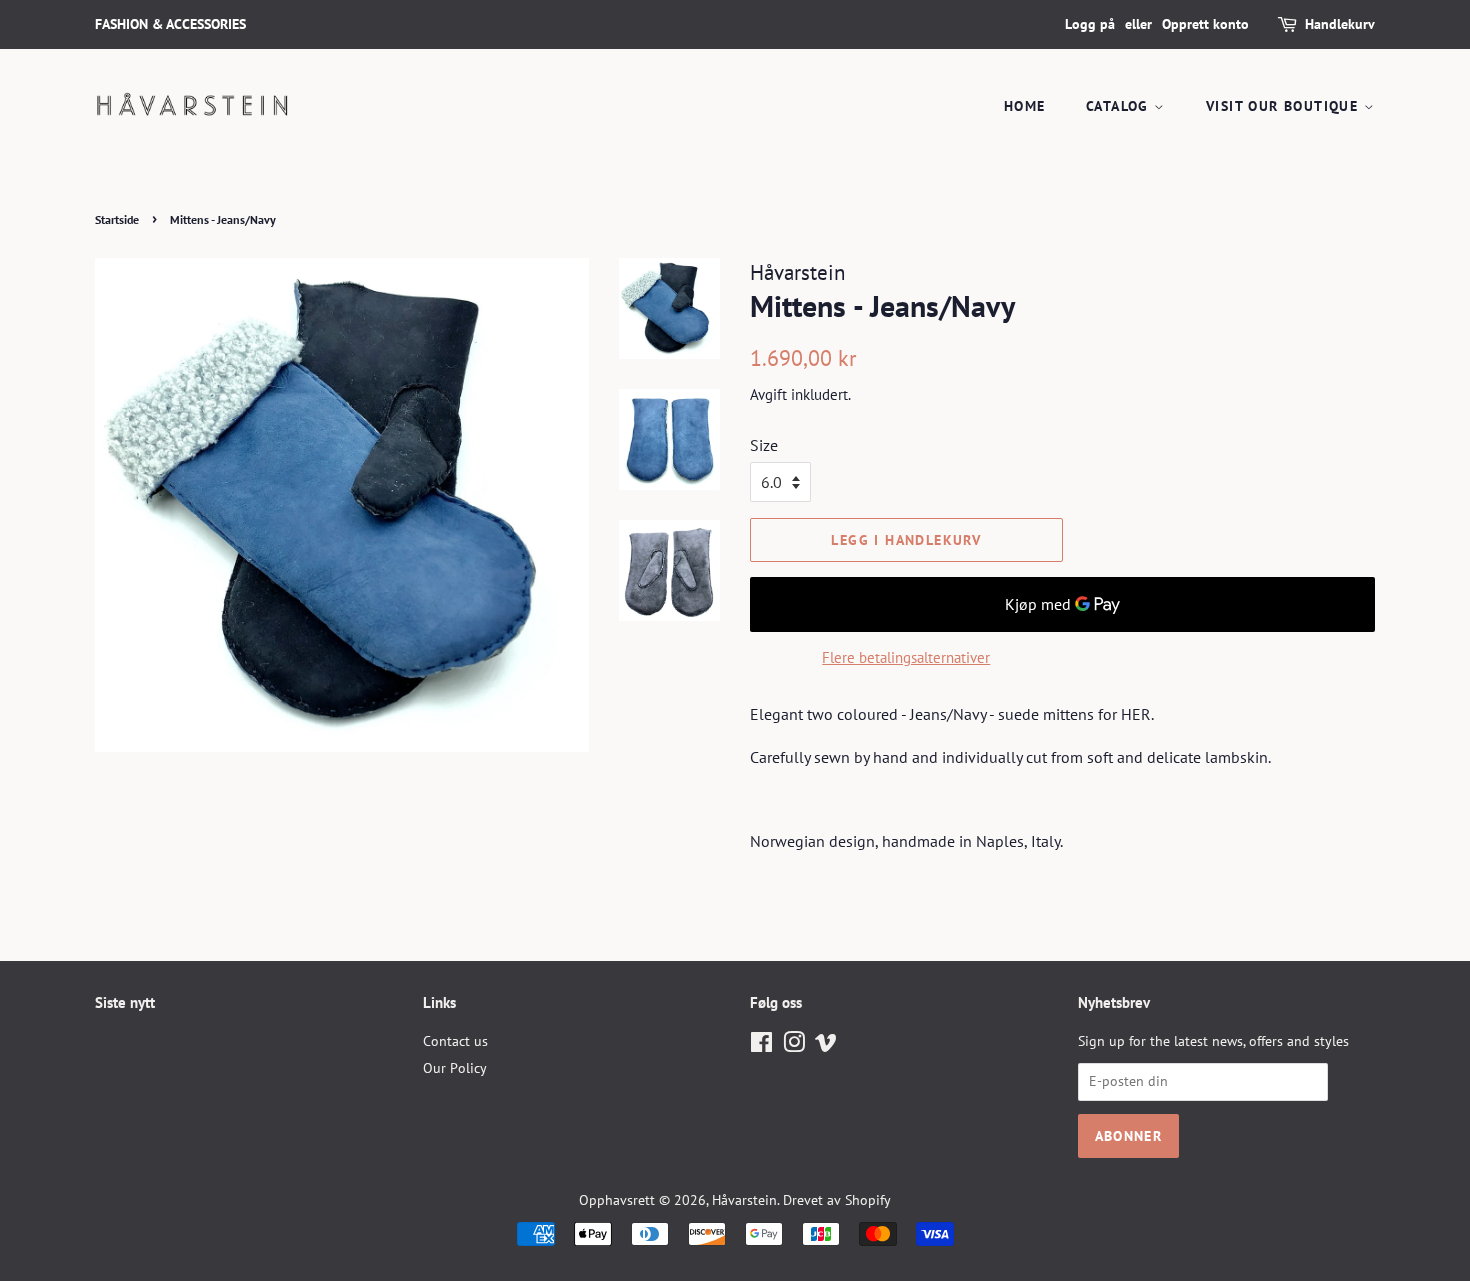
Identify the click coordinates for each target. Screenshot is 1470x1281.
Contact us (455, 1041)
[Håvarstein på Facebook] (761, 1046)
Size (764, 445)
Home (1025, 106)
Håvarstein (744, 1200)
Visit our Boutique (1285, 106)
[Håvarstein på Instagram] (794, 1046)
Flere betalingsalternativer (906, 657)
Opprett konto (1205, 24)
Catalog (1120, 106)
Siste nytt (125, 1002)
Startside (117, 219)
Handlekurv (1340, 24)
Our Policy (455, 1068)
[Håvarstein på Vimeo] (826, 1046)
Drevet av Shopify (837, 1200)
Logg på (1090, 24)
